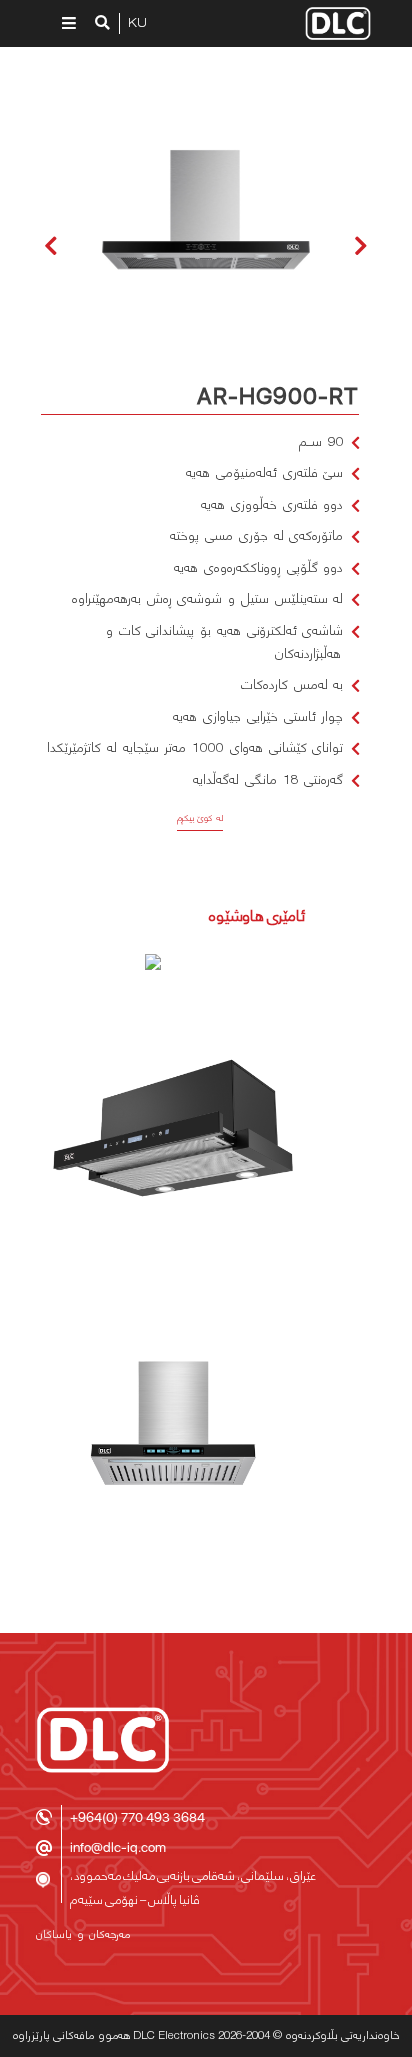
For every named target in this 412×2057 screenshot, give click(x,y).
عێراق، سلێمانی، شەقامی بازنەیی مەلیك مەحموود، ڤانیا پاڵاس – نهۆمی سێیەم (193, 1888)
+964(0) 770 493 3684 (137, 1817)
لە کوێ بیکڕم (200, 818)
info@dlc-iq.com (118, 1847)
